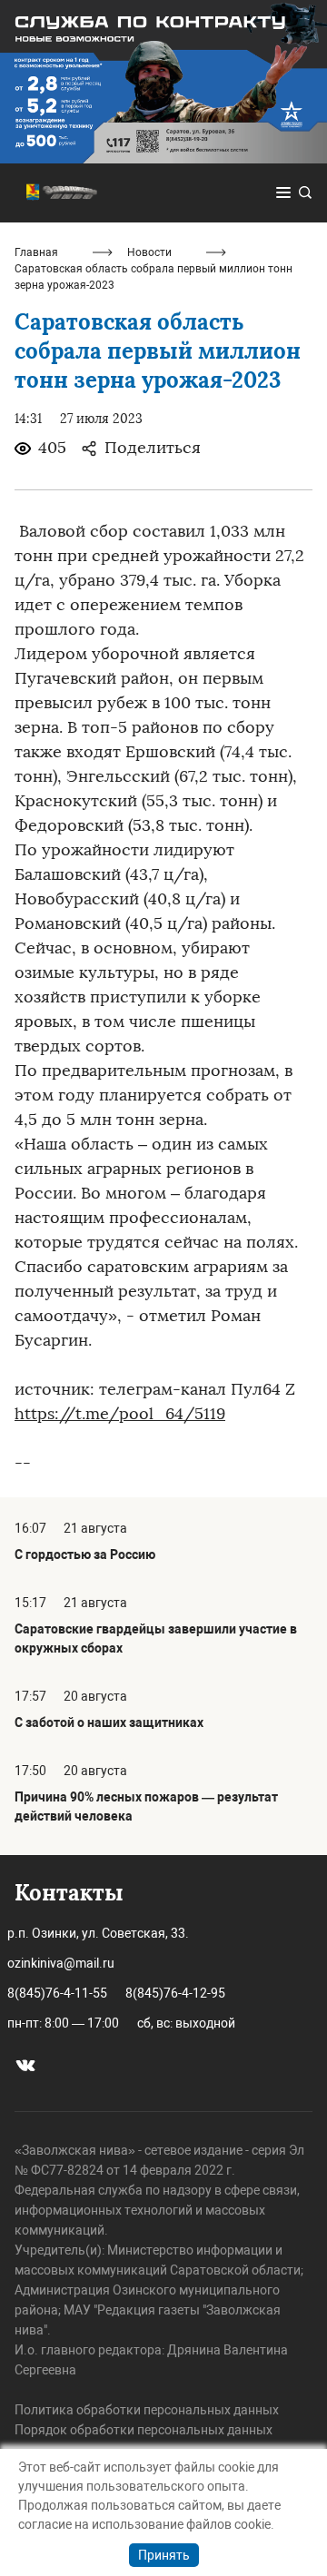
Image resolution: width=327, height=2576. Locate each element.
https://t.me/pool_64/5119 (120, 1414)
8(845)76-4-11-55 (57, 1993)
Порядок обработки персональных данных (144, 2430)
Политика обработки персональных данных (147, 2410)
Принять (164, 2555)
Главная (36, 252)
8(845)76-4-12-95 (175, 1993)
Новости (149, 252)
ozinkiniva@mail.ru (61, 1963)
